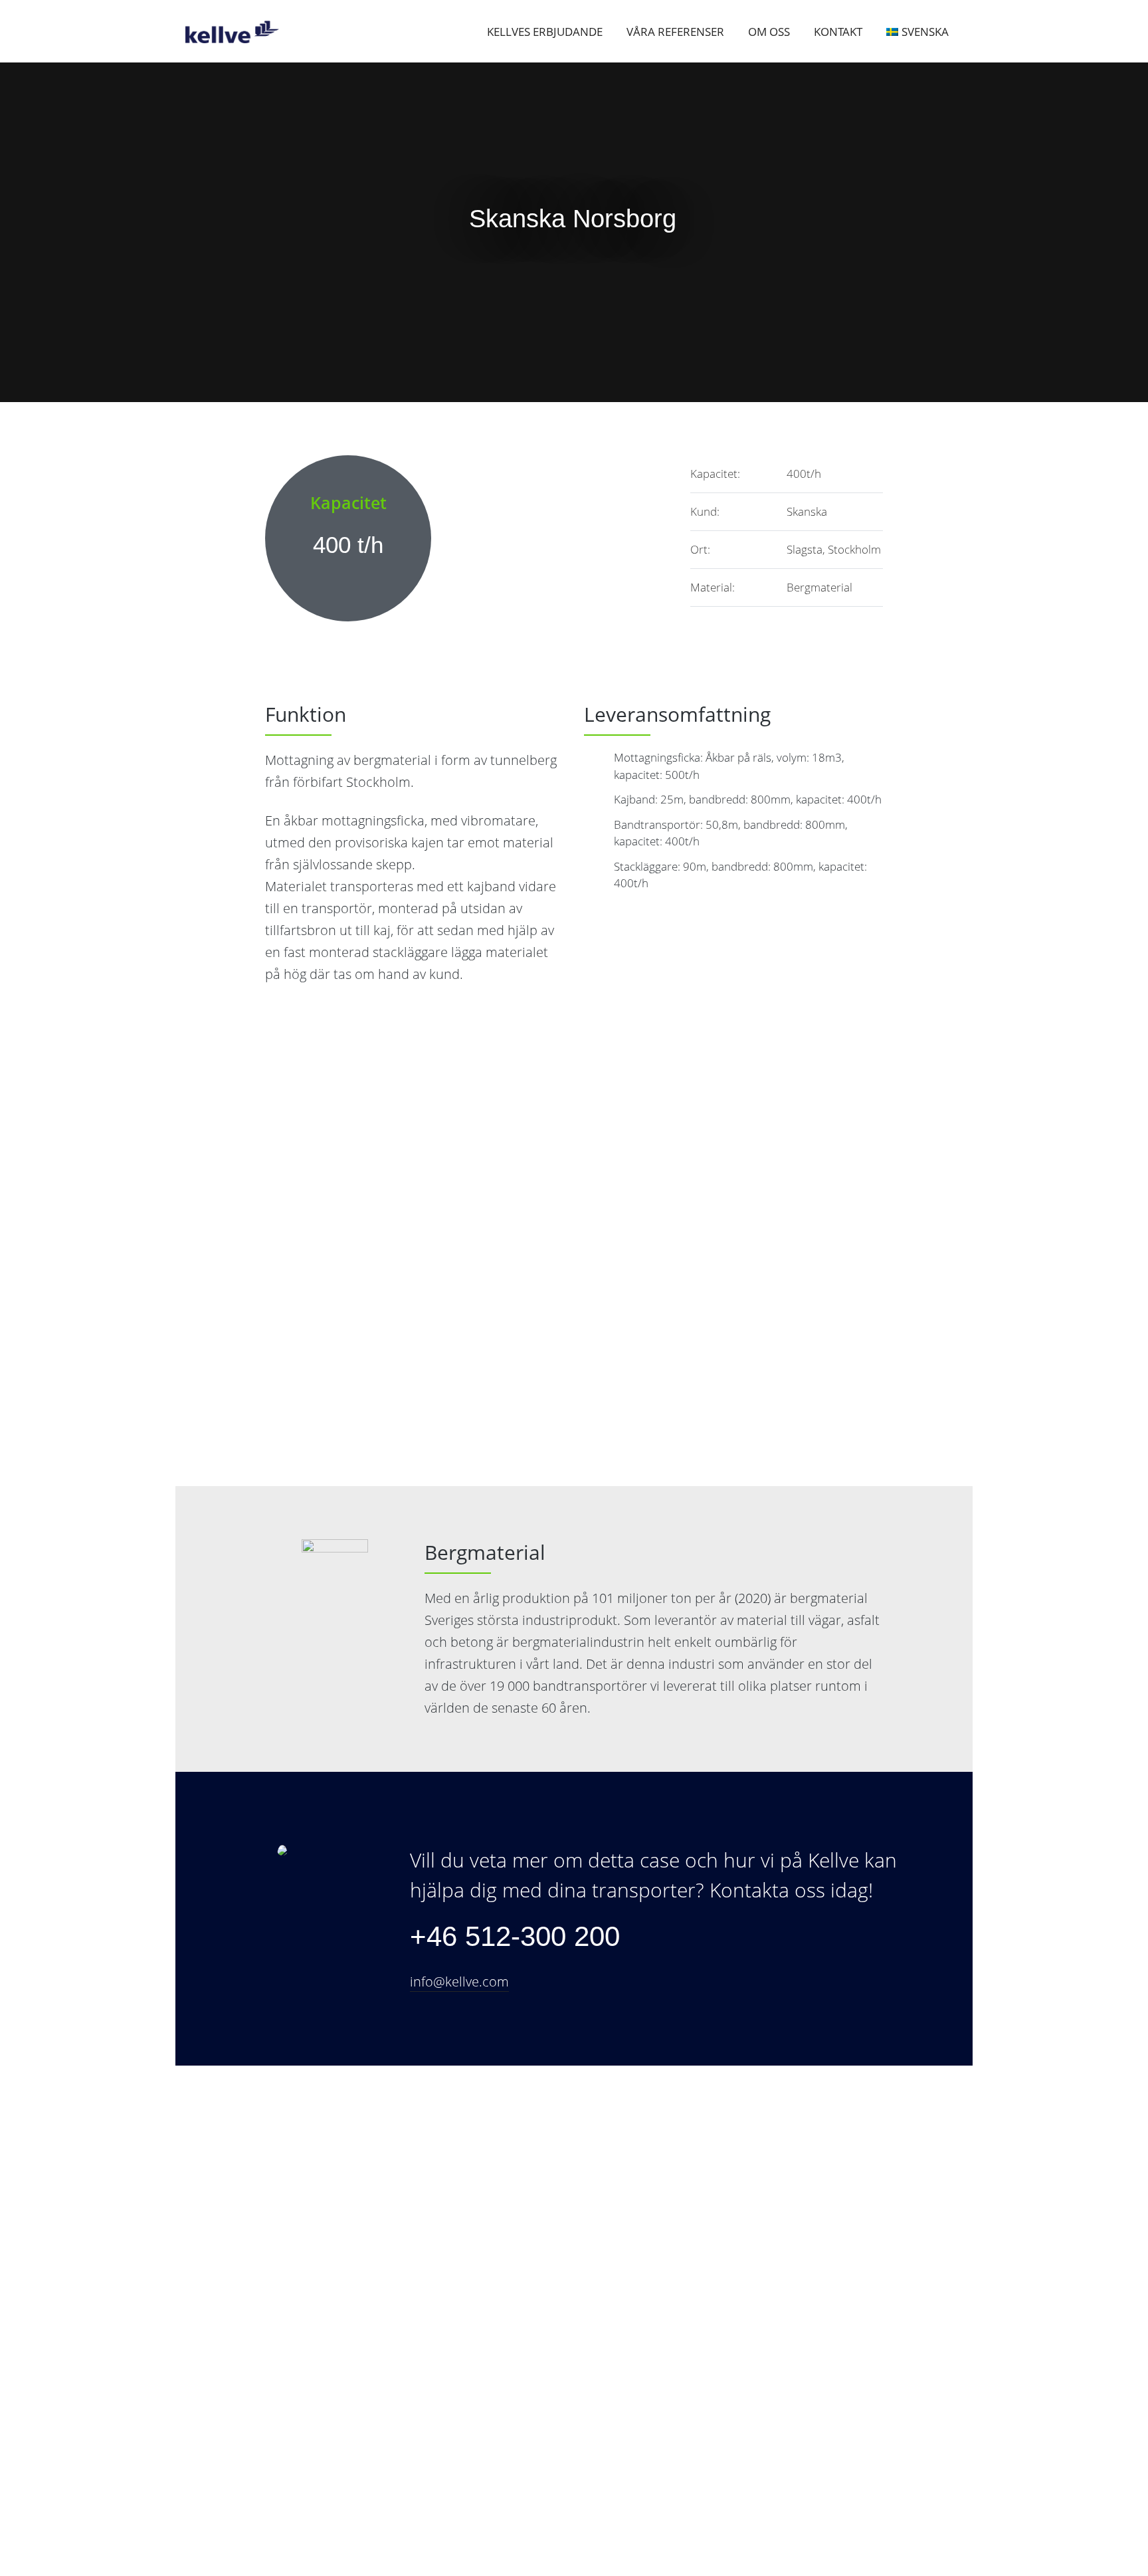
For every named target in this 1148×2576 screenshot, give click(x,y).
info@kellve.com (459, 1982)
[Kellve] (239, 32)
